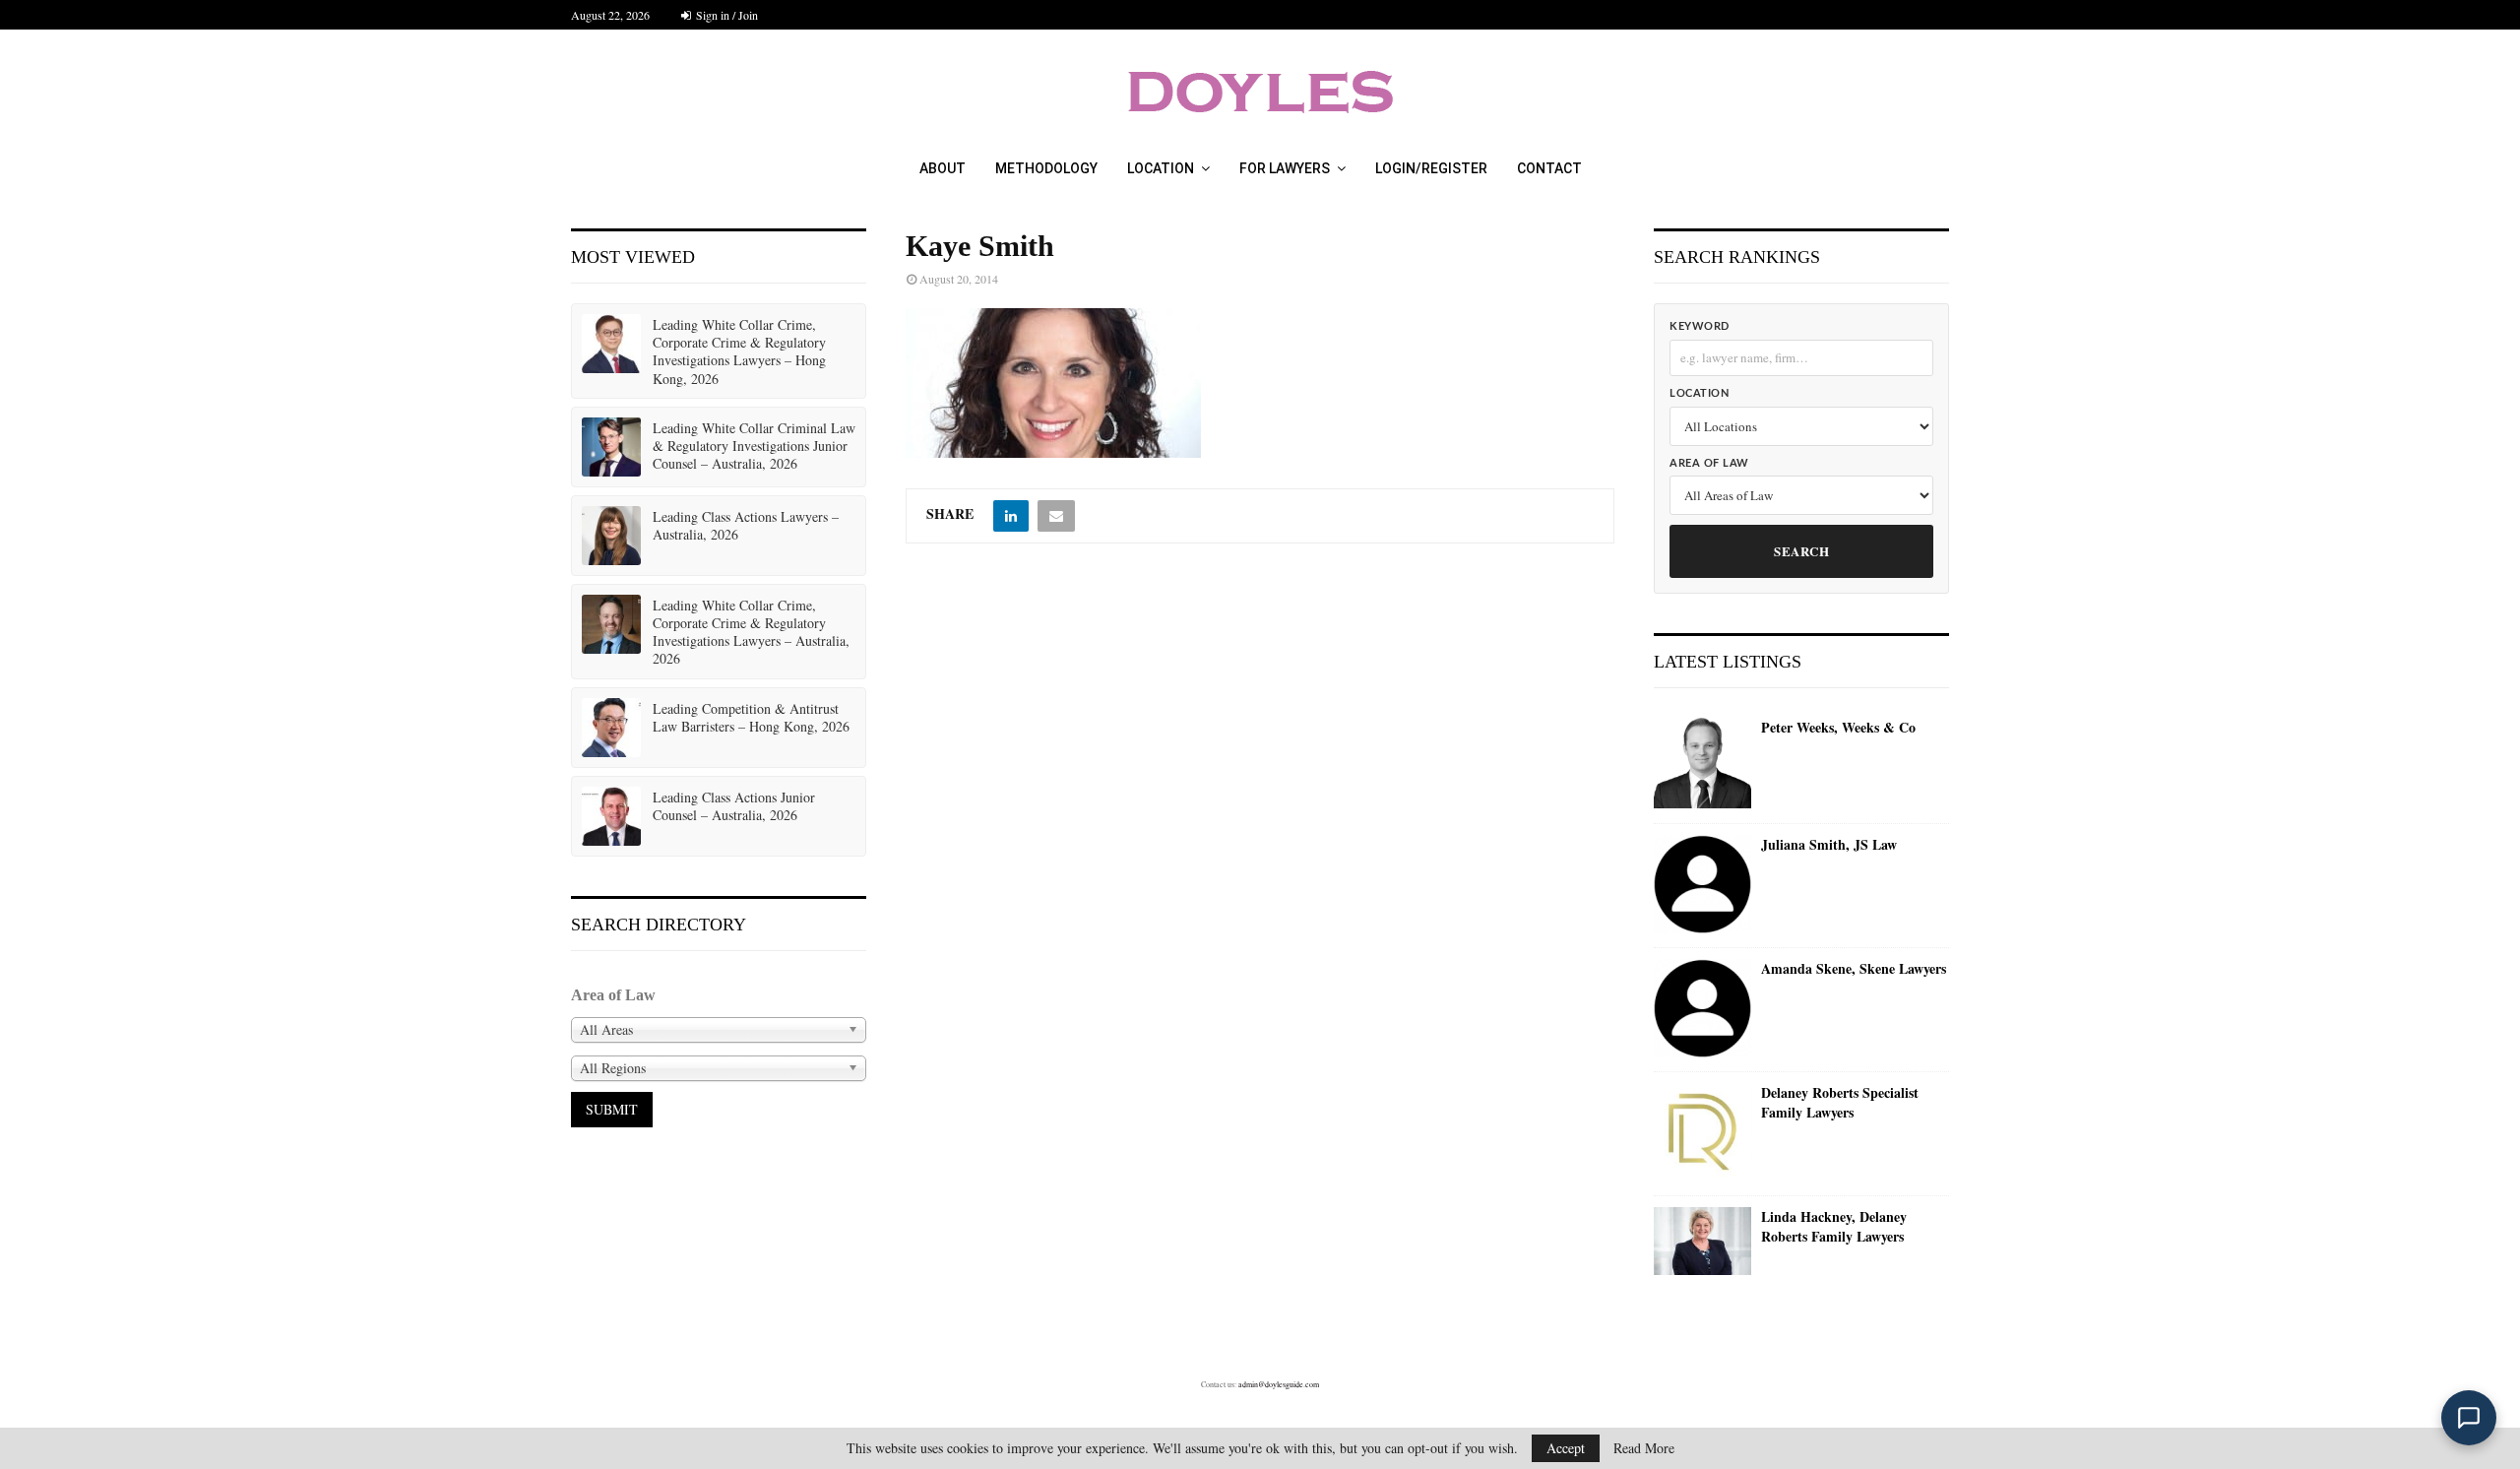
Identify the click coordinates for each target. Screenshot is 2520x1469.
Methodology (1046, 168)
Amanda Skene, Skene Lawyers (1854, 969)
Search (1801, 551)
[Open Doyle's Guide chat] (2469, 1418)
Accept (1566, 1448)
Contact (1549, 168)
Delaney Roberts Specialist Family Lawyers (1840, 1102)
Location (1161, 168)
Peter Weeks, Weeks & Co (1838, 728)
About (943, 168)
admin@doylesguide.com (1279, 1384)
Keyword (1700, 326)
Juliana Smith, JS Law (1829, 845)
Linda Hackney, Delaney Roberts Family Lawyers (1834, 1226)
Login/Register (1431, 168)
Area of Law (1709, 463)
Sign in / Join (725, 15)
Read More (1644, 1448)
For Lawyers (1285, 168)
